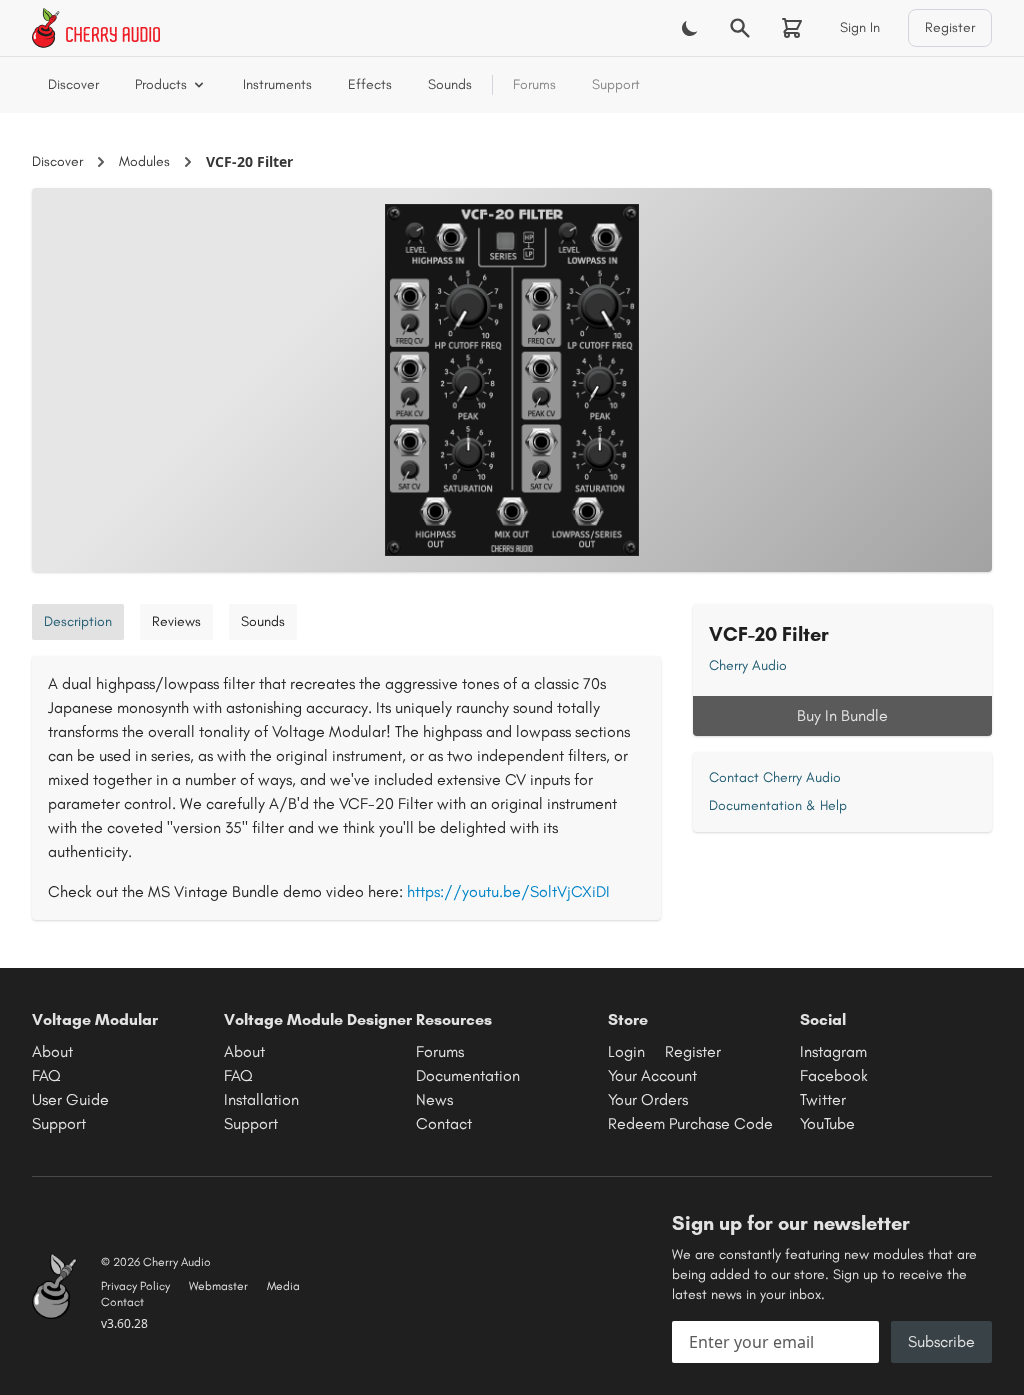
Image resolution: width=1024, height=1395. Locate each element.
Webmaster (218, 1286)
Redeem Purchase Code (690, 1123)
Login (626, 1051)
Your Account (652, 1075)
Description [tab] (78, 621)
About (52, 1051)
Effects (370, 84)
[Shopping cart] (792, 28)
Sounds (450, 84)
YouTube (827, 1123)
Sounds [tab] (263, 621)
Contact (444, 1123)
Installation (261, 1099)
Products (161, 84)
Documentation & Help (778, 805)
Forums (534, 84)
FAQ (46, 1075)
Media (283, 1286)
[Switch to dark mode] (690, 28)
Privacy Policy (135, 1286)
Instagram (833, 1051)
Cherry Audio (748, 665)
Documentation (468, 1075)
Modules (144, 161)
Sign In (860, 27)
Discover (73, 84)
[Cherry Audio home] (96, 28)
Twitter (823, 1099)
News (434, 1099)
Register (950, 27)
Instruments (277, 84)
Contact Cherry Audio (775, 777)
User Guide (70, 1099)
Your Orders (648, 1099)
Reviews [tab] (176, 621)
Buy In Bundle (842, 715)
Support (616, 84)
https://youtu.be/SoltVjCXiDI (508, 891)
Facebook (834, 1075)
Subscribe (941, 1341)
